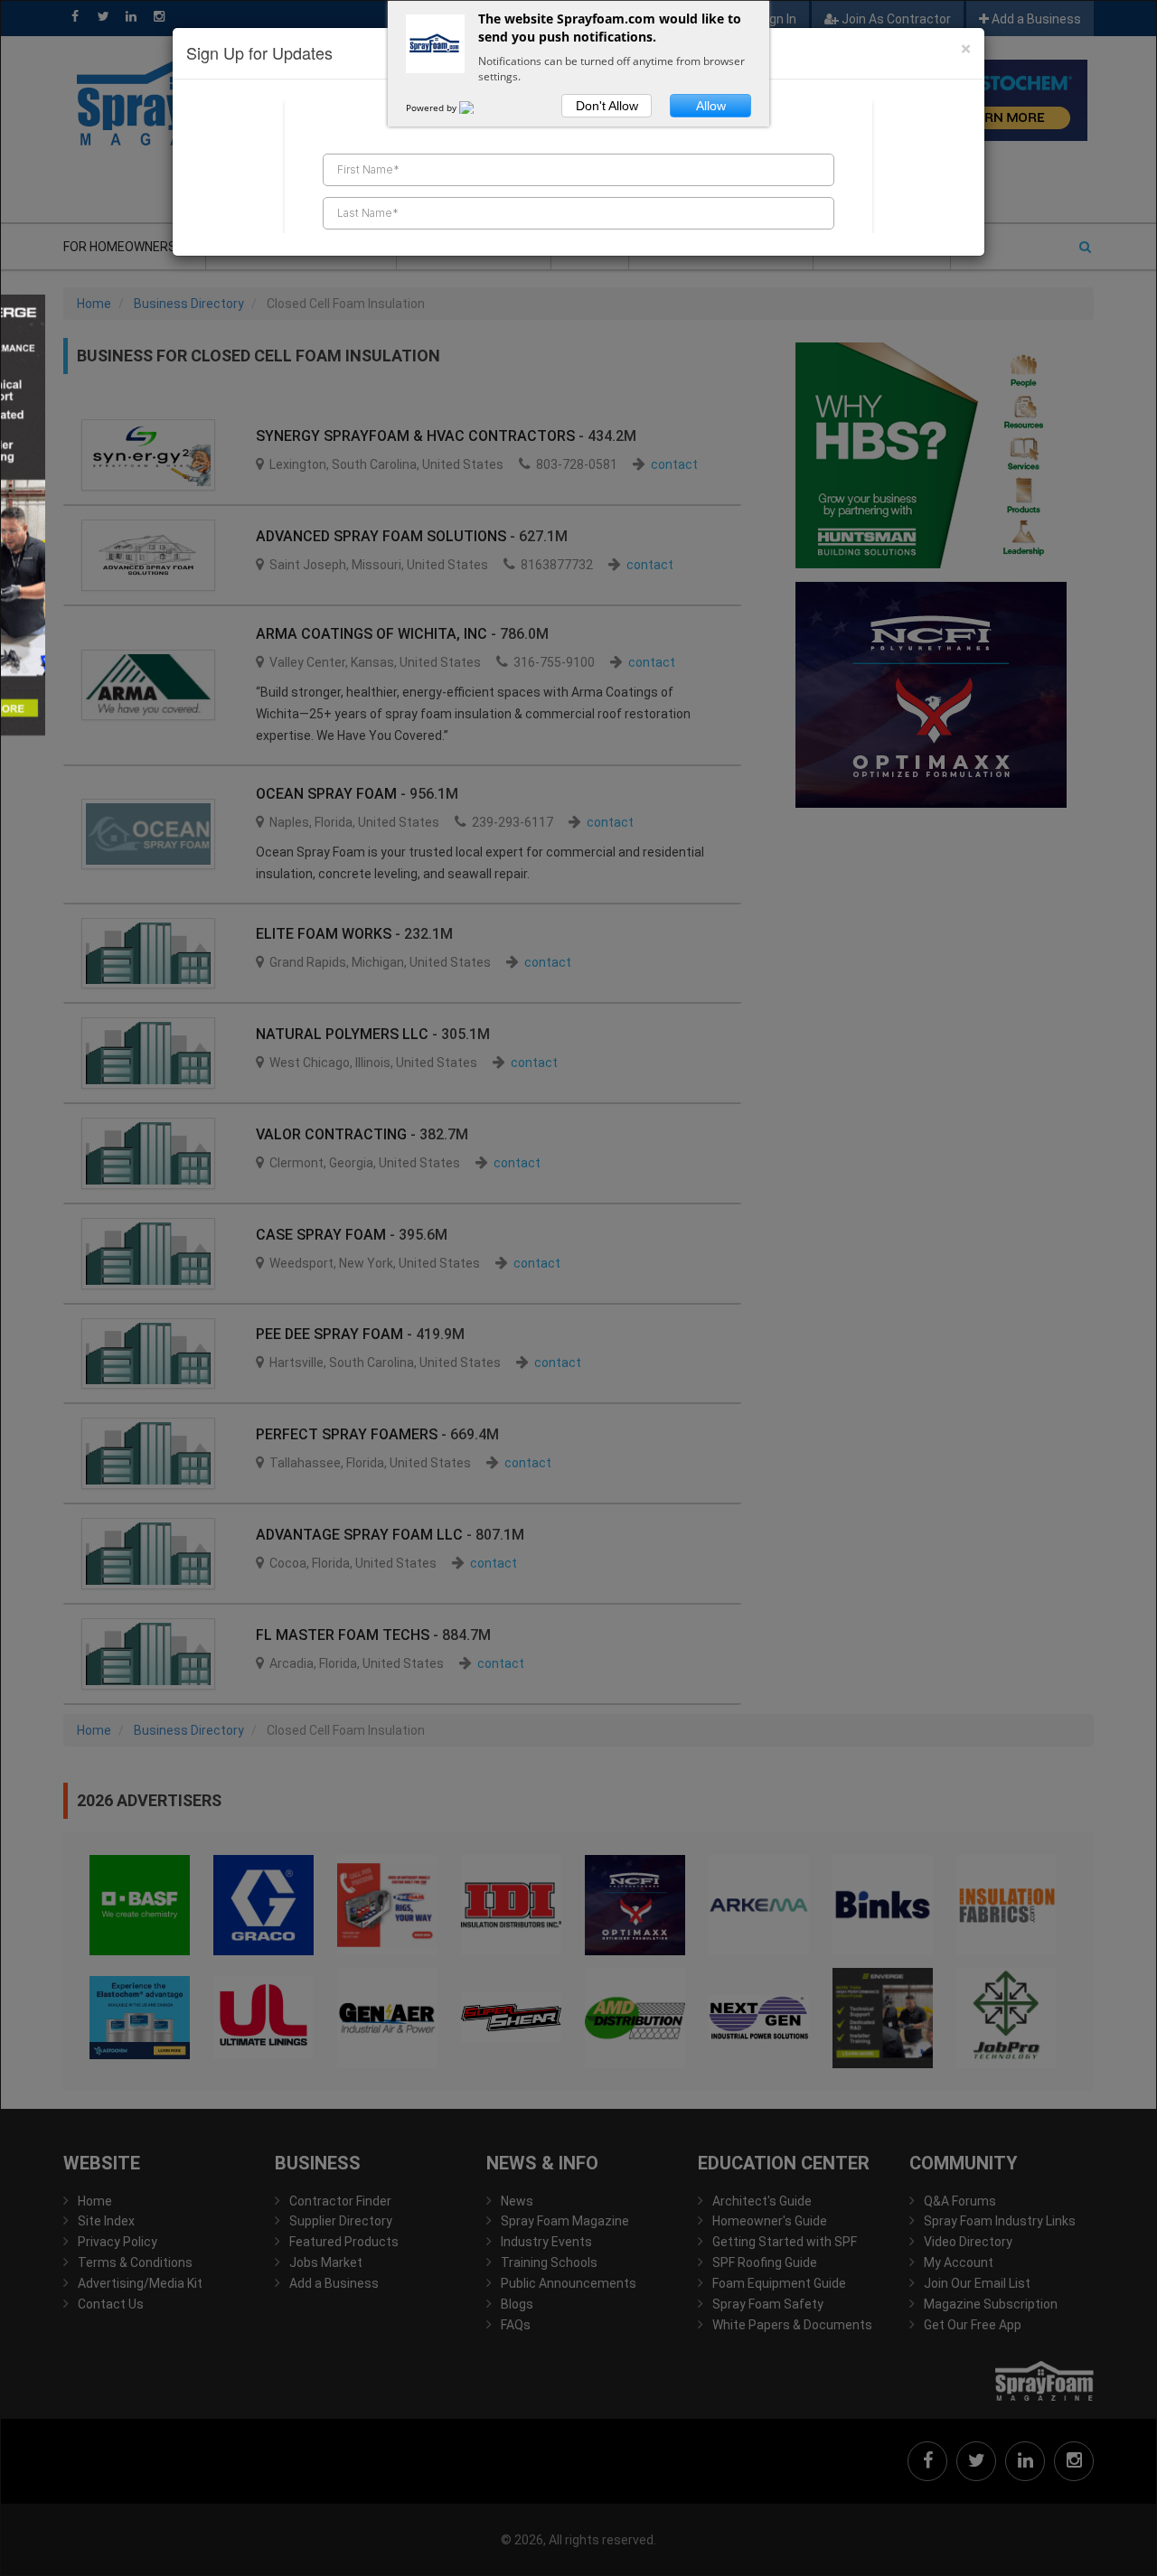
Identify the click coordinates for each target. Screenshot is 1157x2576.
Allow (711, 106)
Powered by (433, 108)
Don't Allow (607, 106)
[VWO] (477, 108)
